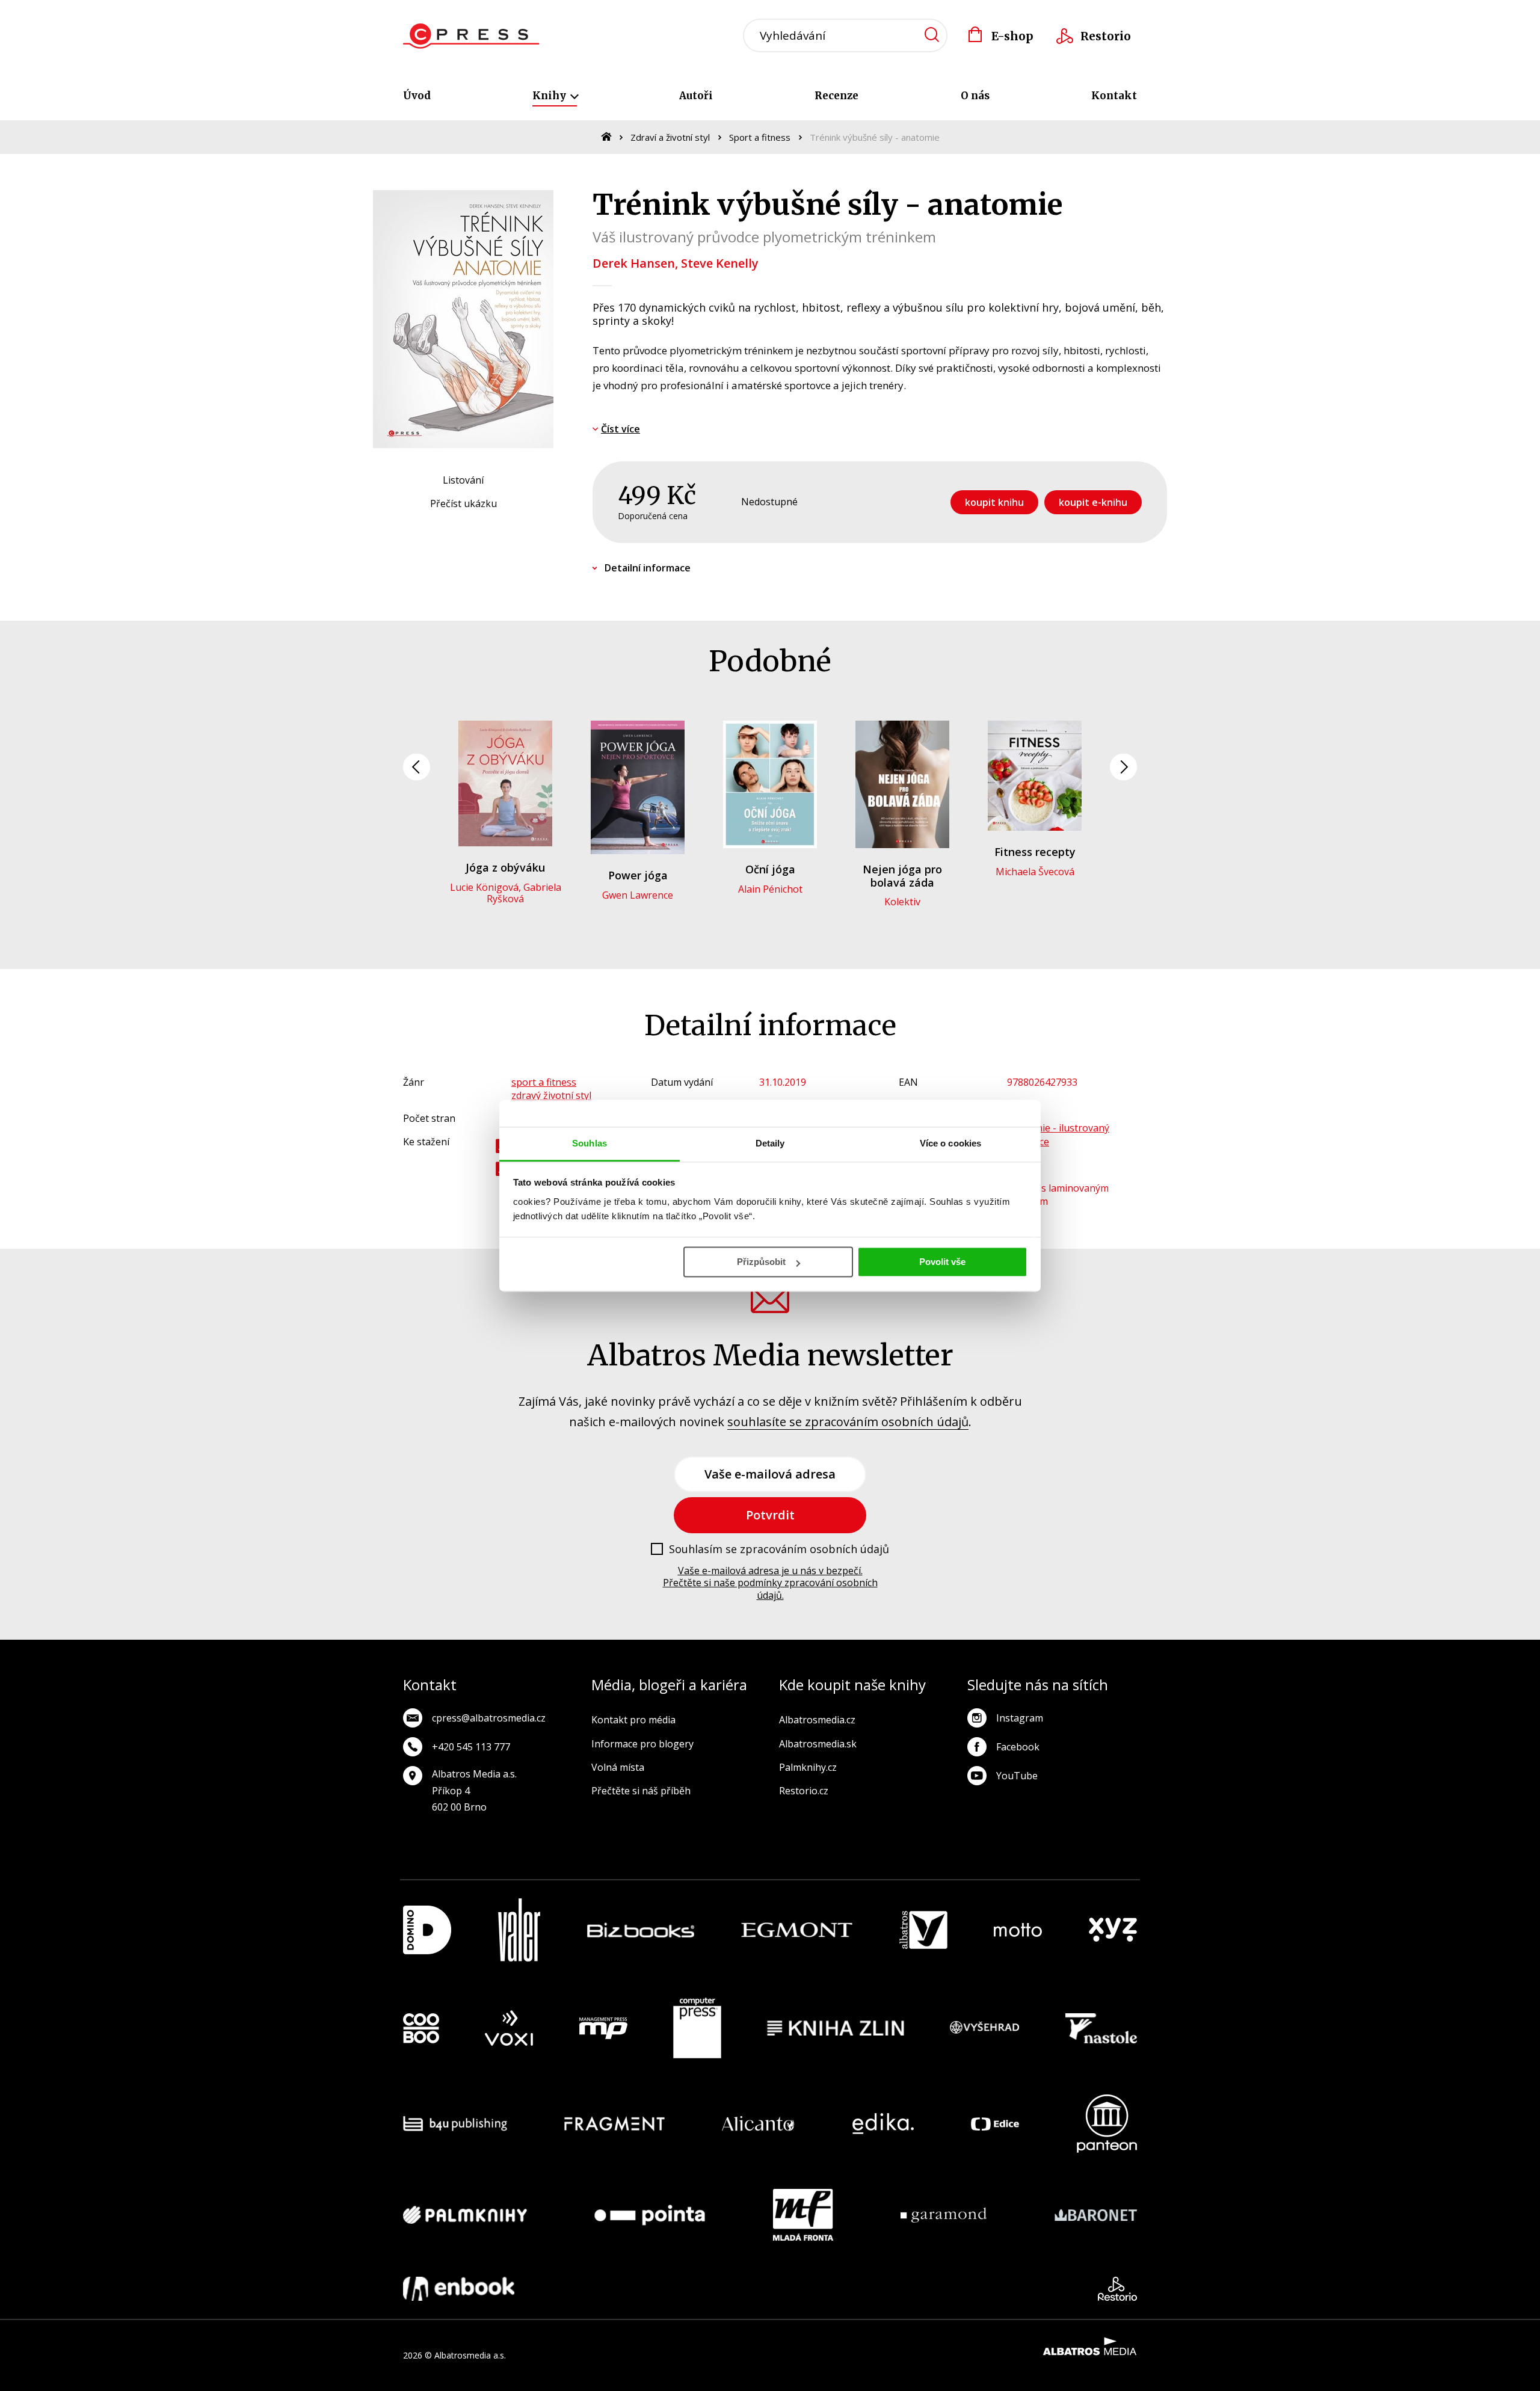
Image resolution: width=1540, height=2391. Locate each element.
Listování (463, 480)
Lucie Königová (484, 887)
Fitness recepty (1035, 852)
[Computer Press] (697, 2028)
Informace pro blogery (642, 1744)
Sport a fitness (760, 137)
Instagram (1020, 1718)
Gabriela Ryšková (524, 893)
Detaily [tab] (770, 1143)
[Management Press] (603, 2028)
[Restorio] (1117, 2289)
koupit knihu (994, 502)
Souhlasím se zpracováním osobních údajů (779, 1549)
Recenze (836, 96)
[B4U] (455, 2124)
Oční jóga (770, 869)
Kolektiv (902, 902)
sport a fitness (544, 1082)
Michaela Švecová (1035, 872)
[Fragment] (614, 2124)
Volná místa (618, 1767)
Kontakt (1114, 96)
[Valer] (519, 1930)
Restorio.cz (804, 1791)
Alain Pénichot (770, 889)
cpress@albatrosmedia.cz (489, 1718)
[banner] (471, 36)
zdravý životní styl (551, 1095)
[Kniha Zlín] (836, 2028)
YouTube (1017, 1776)
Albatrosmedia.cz (817, 1720)
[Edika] (883, 2124)
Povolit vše (942, 1262)
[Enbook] (459, 2289)
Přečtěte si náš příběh (641, 1791)
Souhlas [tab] (590, 1143)
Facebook (1018, 1747)
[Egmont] (797, 1930)
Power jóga (638, 875)
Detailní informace (648, 568)
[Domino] (427, 1930)
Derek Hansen (634, 263)
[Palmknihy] (465, 2215)
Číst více (621, 429)
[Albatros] (923, 1930)
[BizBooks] (641, 1930)
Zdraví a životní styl (670, 137)
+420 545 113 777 (471, 1747)
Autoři (696, 96)
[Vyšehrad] (985, 2028)
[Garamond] (944, 2215)
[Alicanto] (758, 2124)
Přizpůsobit (761, 1262)
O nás (975, 96)
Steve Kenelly (720, 263)
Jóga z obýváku (505, 867)
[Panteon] (1107, 2124)
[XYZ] (1113, 1930)
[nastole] (1101, 2028)
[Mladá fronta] (803, 2215)
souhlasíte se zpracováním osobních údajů (848, 1422)
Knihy (550, 96)
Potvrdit (770, 1515)
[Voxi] (509, 2028)
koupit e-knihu (1093, 502)
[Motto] (1018, 1930)
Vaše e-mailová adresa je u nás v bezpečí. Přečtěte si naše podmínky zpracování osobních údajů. (770, 1583)
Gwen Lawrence (638, 895)
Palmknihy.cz (808, 1767)
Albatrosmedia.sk (818, 1744)
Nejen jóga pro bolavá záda (902, 876)
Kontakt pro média (633, 1720)
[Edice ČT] (995, 2124)
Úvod (417, 96)
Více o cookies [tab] (950, 1143)
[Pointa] (650, 2215)
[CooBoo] (421, 2028)
